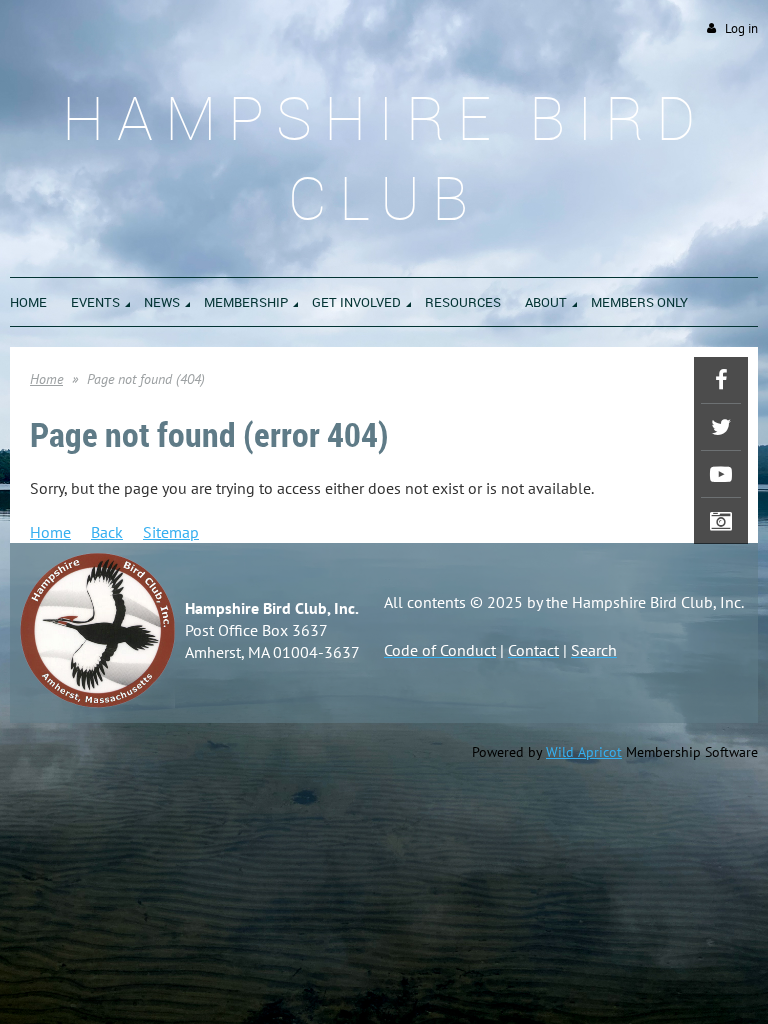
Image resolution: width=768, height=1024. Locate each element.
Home (46, 379)
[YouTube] (721, 474)
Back (107, 532)
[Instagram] (721, 521)
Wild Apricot (584, 752)
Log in (741, 28)
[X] (721, 427)
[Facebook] (721, 380)
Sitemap (171, 532)
